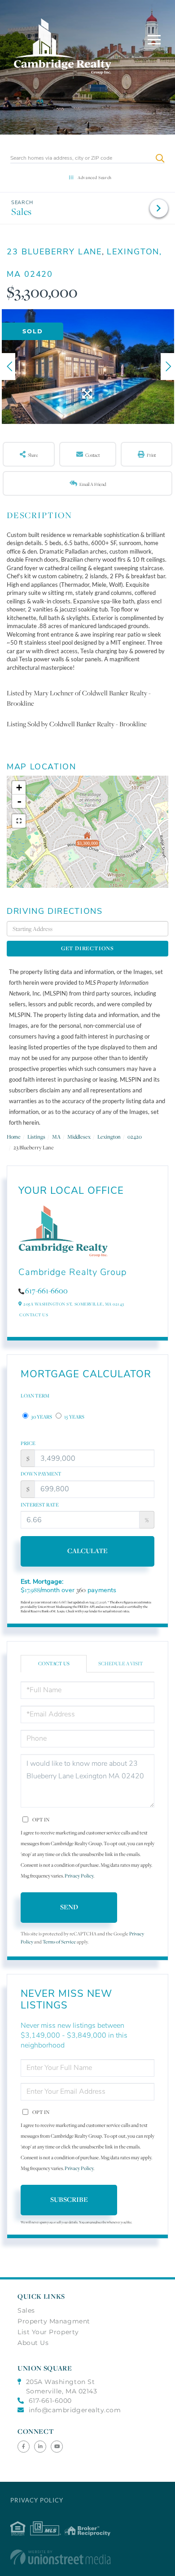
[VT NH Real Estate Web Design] (87, 2557)
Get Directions (87, 948)
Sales (22, 212)
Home (14, 1137)
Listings (36, 1137)
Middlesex (79, 1137)
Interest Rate (40, 1505)
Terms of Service (59, 1942)
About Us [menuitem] (33, 2343)
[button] (160, 158)
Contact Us (34, 1315)
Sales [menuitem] (26, 2310)
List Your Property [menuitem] (48, 2332)
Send (69, 1907)
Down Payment (41, 1474)
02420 (135, 1137)
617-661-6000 (50, 2401)
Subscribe (69, 2199)
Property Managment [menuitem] (54, 2321)
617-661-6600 (46, 1291)
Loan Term (35, 1396)
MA (56, 1137)
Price (28, 1443)
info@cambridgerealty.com (75, 2410)
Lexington (109, 1137)
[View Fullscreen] (19, 821)
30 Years (41, 1417)
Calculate (87, 1551)
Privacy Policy (79, 1876)
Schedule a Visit (121, 1663)
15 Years (74, 1417)
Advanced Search (95, 177)
